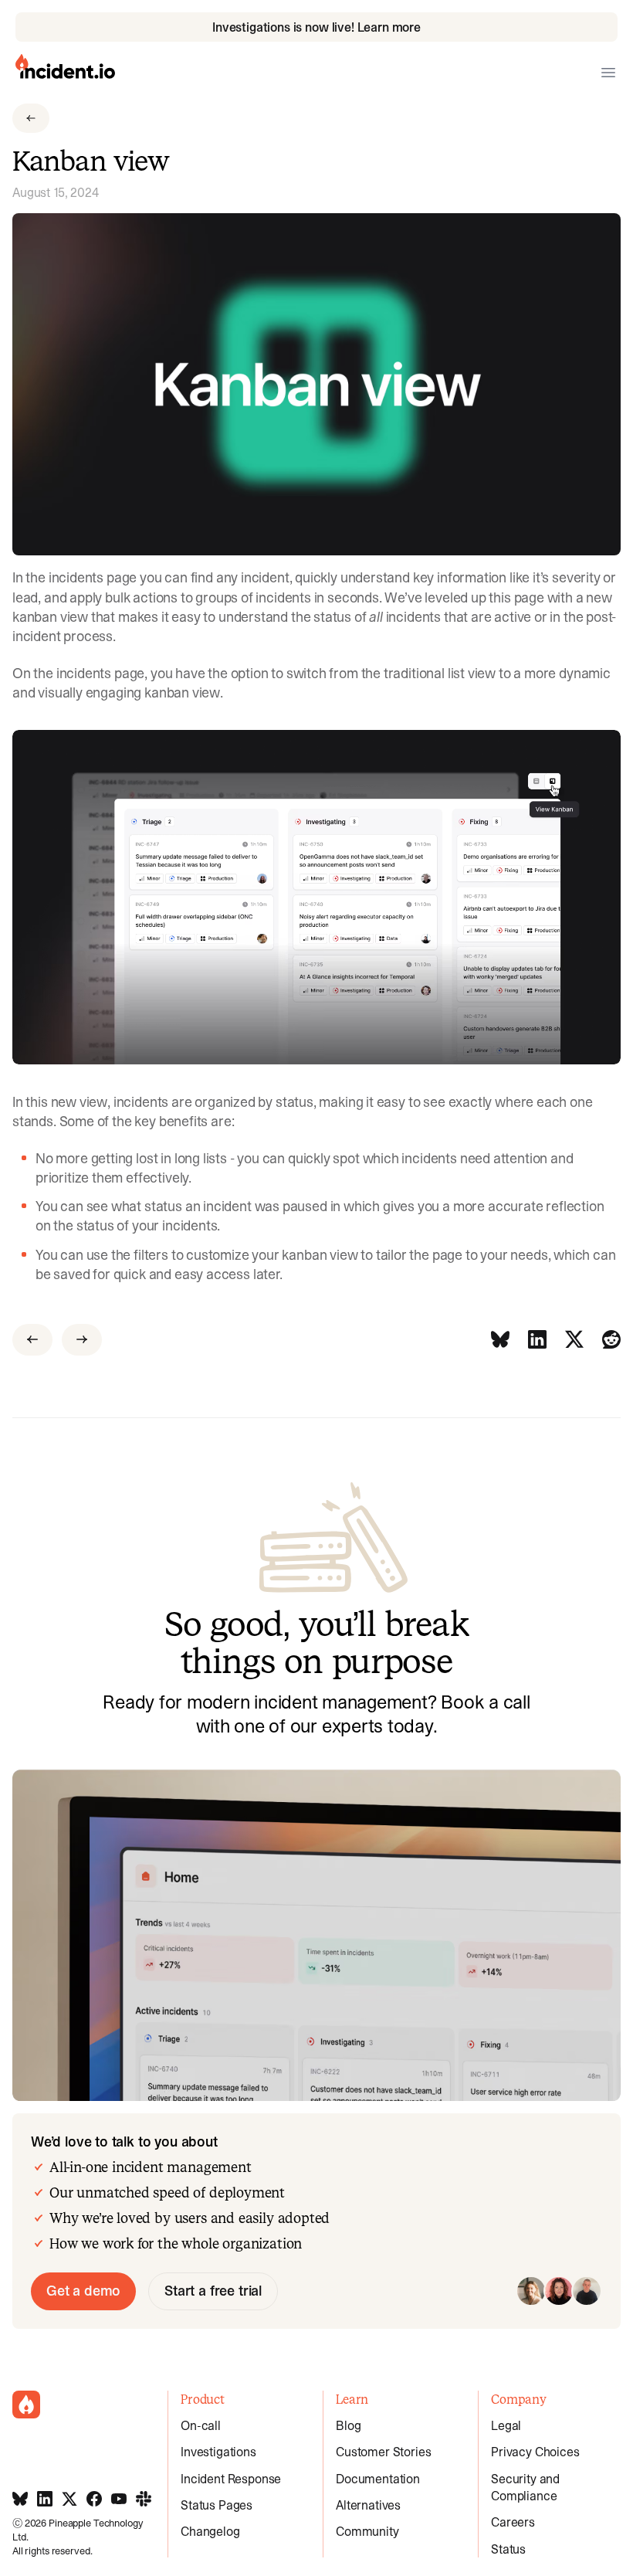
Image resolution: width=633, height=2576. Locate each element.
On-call (201, 2425)
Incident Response (231, 2479)
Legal (506, 2425)
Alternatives (368, 2505)
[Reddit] (611, 1340)
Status (508, 2549)
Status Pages (217, 2505)
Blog (348, 2425)
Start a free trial (213, 2291)
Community (367, 2531)
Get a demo (83, 2291)
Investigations (218, 2452)
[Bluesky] (500, 1340)
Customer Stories (383, 2452)
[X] (574, 1340)
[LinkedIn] (537, 1340)
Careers (513, 2522)
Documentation (378, 2479)
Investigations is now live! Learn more (316, 27)
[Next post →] (82, 1340)
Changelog (210, 2531)
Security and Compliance (525, 2487)
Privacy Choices (535, 2452)
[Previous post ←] (32, 1340)
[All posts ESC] (31, 118)
